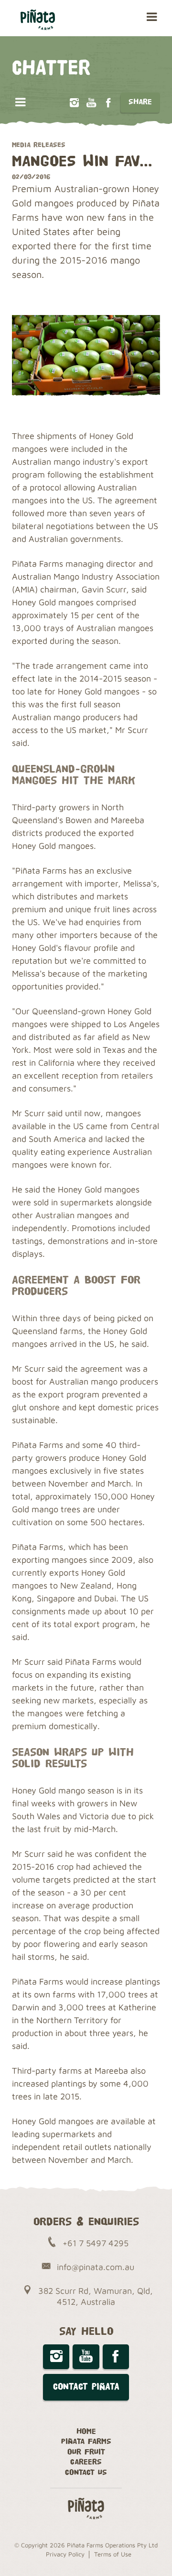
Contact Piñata (86, 2387)
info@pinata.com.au (96, 2267)
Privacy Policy (65, 2554)
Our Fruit (86, 2452)
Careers (86, 2462)
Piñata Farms (86, 2442)
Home (86, 2432)
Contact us (86, 2473)
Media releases (39, 145)
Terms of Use (113, 2554)
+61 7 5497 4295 (96, 2243)
